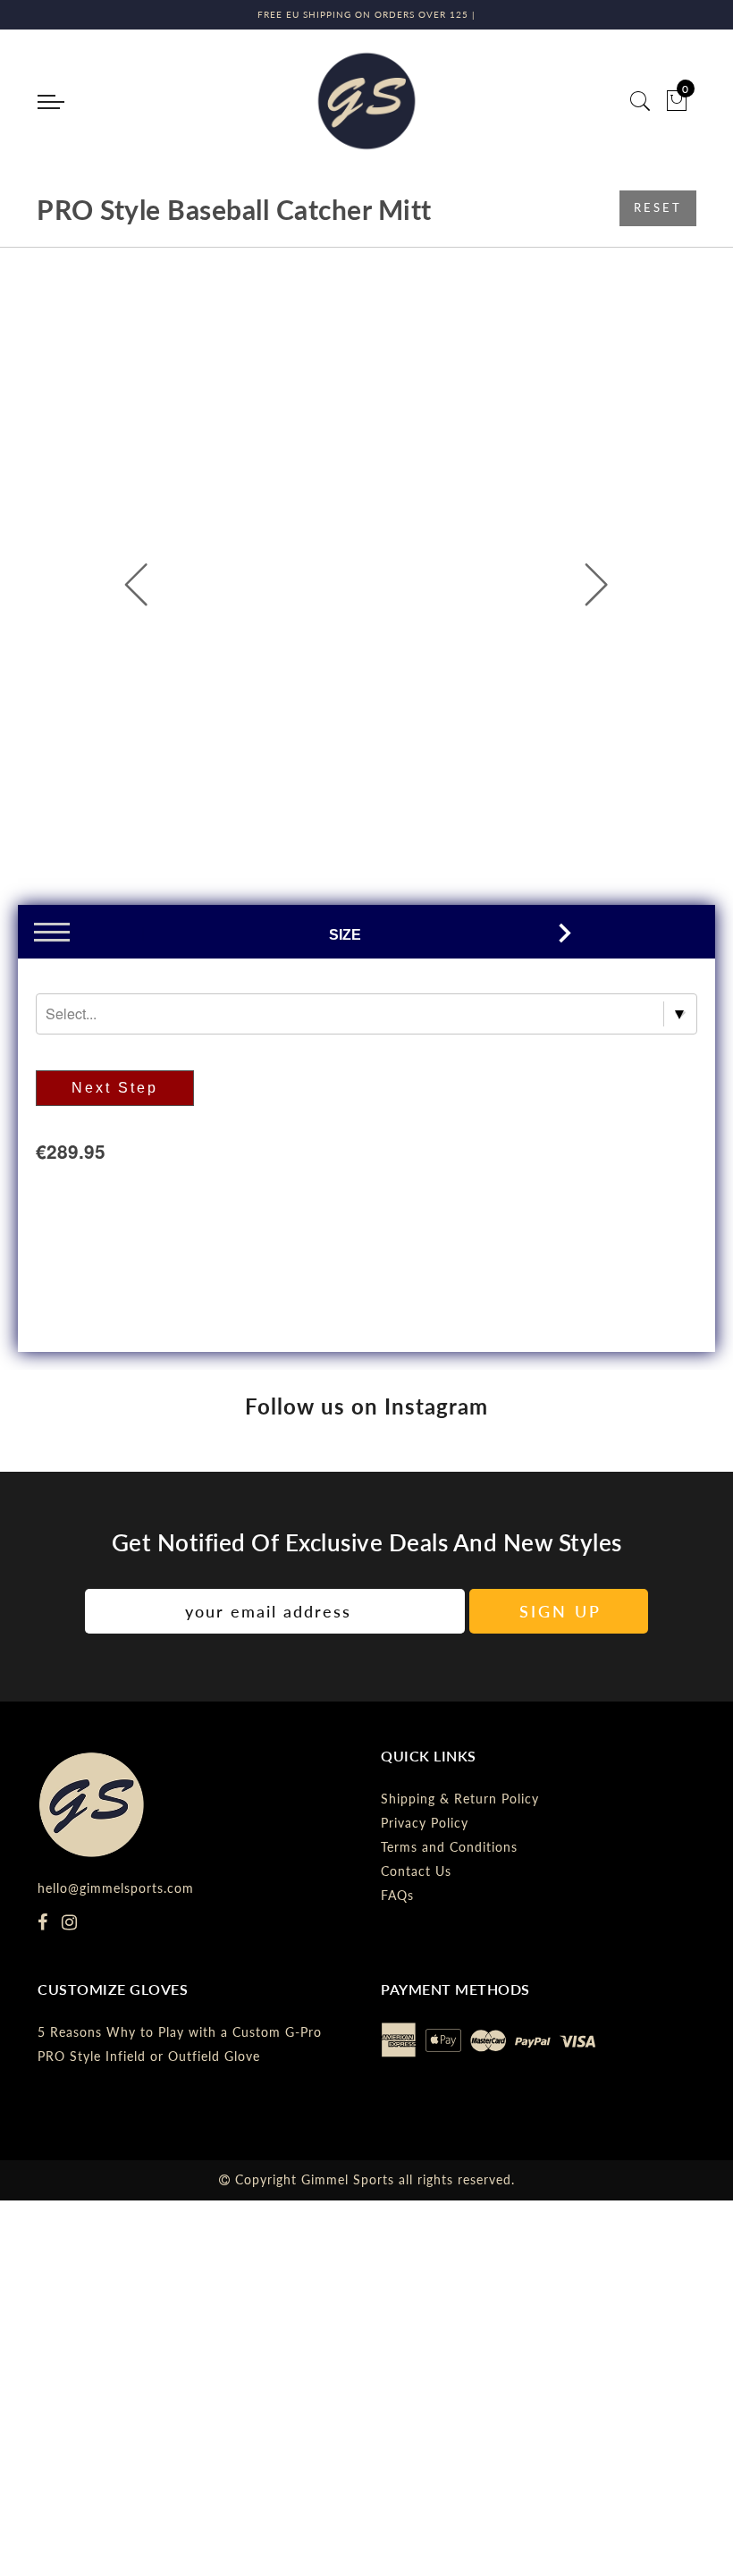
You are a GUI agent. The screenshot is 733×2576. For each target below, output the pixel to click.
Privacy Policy (425, 1823)
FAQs (397, 1895)
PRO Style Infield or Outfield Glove (149, 2056)
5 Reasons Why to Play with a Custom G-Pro (180, 2032)
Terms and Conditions (449, 1847)
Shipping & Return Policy (460, 1799)
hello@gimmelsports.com (116, 1888)
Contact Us (416, 1871)
